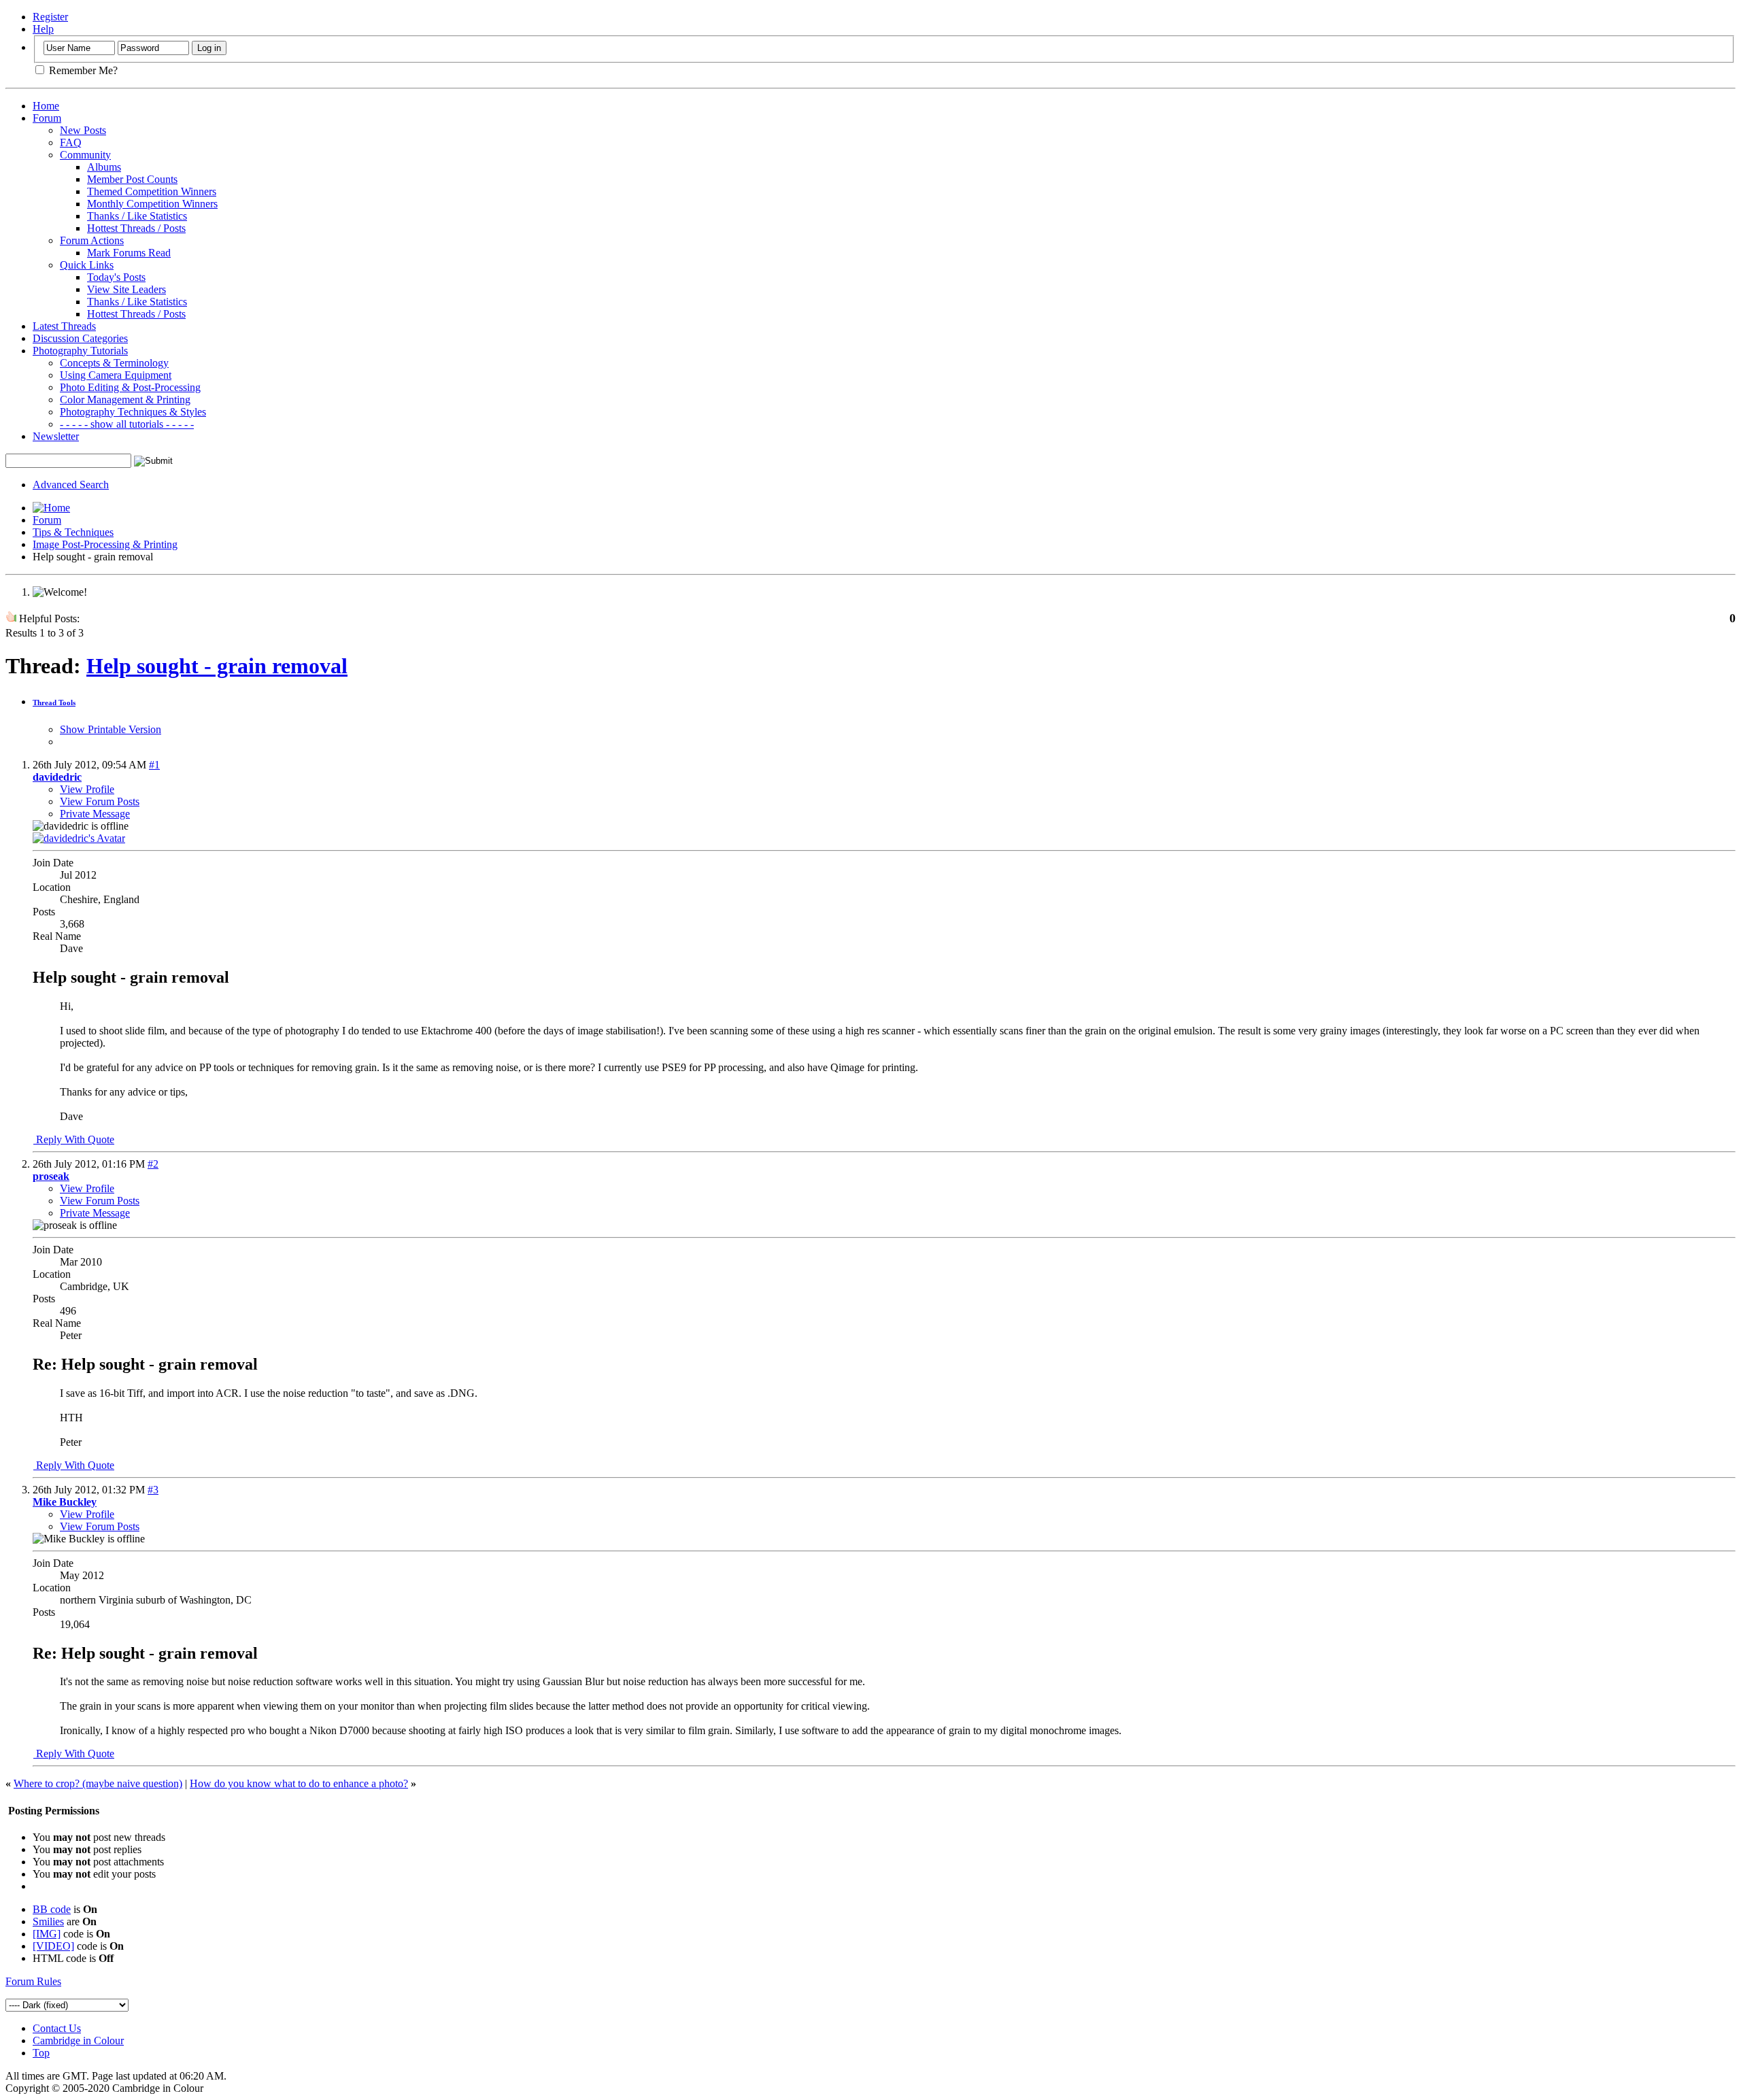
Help (43, 29)
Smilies (48, 1921)
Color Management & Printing (125, 400)
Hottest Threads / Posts (136, 228)
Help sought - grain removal (217, 666)
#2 (153, 1164)
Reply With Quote (74, 1139)
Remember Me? (82, 70)
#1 (154, 765)
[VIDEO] (53, 1946)
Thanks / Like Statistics (137, 216)
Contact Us (57, 2028)
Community (85, 155)
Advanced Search (71, 485)
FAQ (71, 142)
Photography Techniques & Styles (133, 412)
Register (50, 17)
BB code (52, 1909)
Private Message (95, 814)
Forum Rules (33, 1981)
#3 (153, 1490)
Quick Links (87, 265)
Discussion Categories (80, 338)
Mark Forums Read (129, 253)
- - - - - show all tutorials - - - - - (127, 424)
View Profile (87, 789)
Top (41, 2053)
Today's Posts (116, 277)
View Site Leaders (126, 289)
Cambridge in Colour (78, 2040)
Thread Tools (54, 702)
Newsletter (56, 436)
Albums (104, 167)
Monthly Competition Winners (152, 204)
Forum (47, 118)
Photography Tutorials (80, 351)
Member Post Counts (132, 179)
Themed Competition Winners (152, 191)
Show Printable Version (111, 729)
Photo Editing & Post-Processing (130, 387)
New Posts (83, 130)
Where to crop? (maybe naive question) (98, 1783)
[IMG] (47, 1934)
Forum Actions (92, 240)
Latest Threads (64, 326)
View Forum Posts (100, 801)
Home (46, 106)
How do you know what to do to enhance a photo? (299, 1783)
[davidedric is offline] (79, 838)
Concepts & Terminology (114, 363)
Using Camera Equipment (116, 375)
